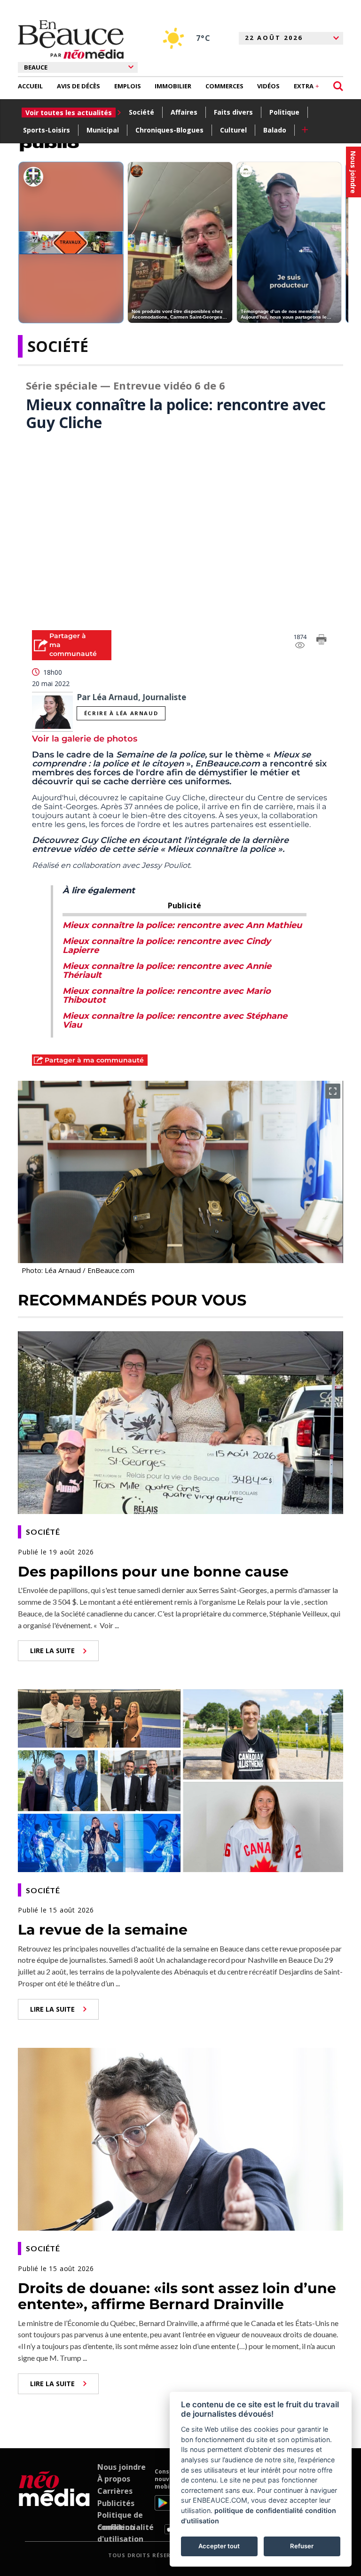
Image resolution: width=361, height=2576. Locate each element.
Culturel (233, 130)
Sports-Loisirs (47, 130)
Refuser (302, 2546)
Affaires (184, 112)
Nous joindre (122, 2467)
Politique (284, 112)
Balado (275, 130)
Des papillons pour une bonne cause (153, 1572)
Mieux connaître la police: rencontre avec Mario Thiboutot (167, 995)
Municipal (103, 130)
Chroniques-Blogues (169, 130)
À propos (114, 2479)
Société (141, 112)
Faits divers (233, 112)
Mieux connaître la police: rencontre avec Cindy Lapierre (167, 946)
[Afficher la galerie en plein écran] (333, 1091)
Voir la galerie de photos (85, 739)
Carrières (115, 2491)
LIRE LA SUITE (52, 1651)
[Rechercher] (338, 86)
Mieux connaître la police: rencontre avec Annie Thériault (167, 971)
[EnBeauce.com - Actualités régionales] (71, 39)
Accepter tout (219, 2546)
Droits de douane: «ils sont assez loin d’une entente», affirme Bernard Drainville (177, 2296)
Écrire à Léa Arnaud (121, 713)
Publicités (116, 2503)
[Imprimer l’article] (322, 641)
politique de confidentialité (259, 2510)
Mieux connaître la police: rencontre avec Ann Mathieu (182, 925)
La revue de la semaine (103, 1930)
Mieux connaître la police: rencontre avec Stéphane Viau (175, 1020)
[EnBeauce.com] (54, 2501)
